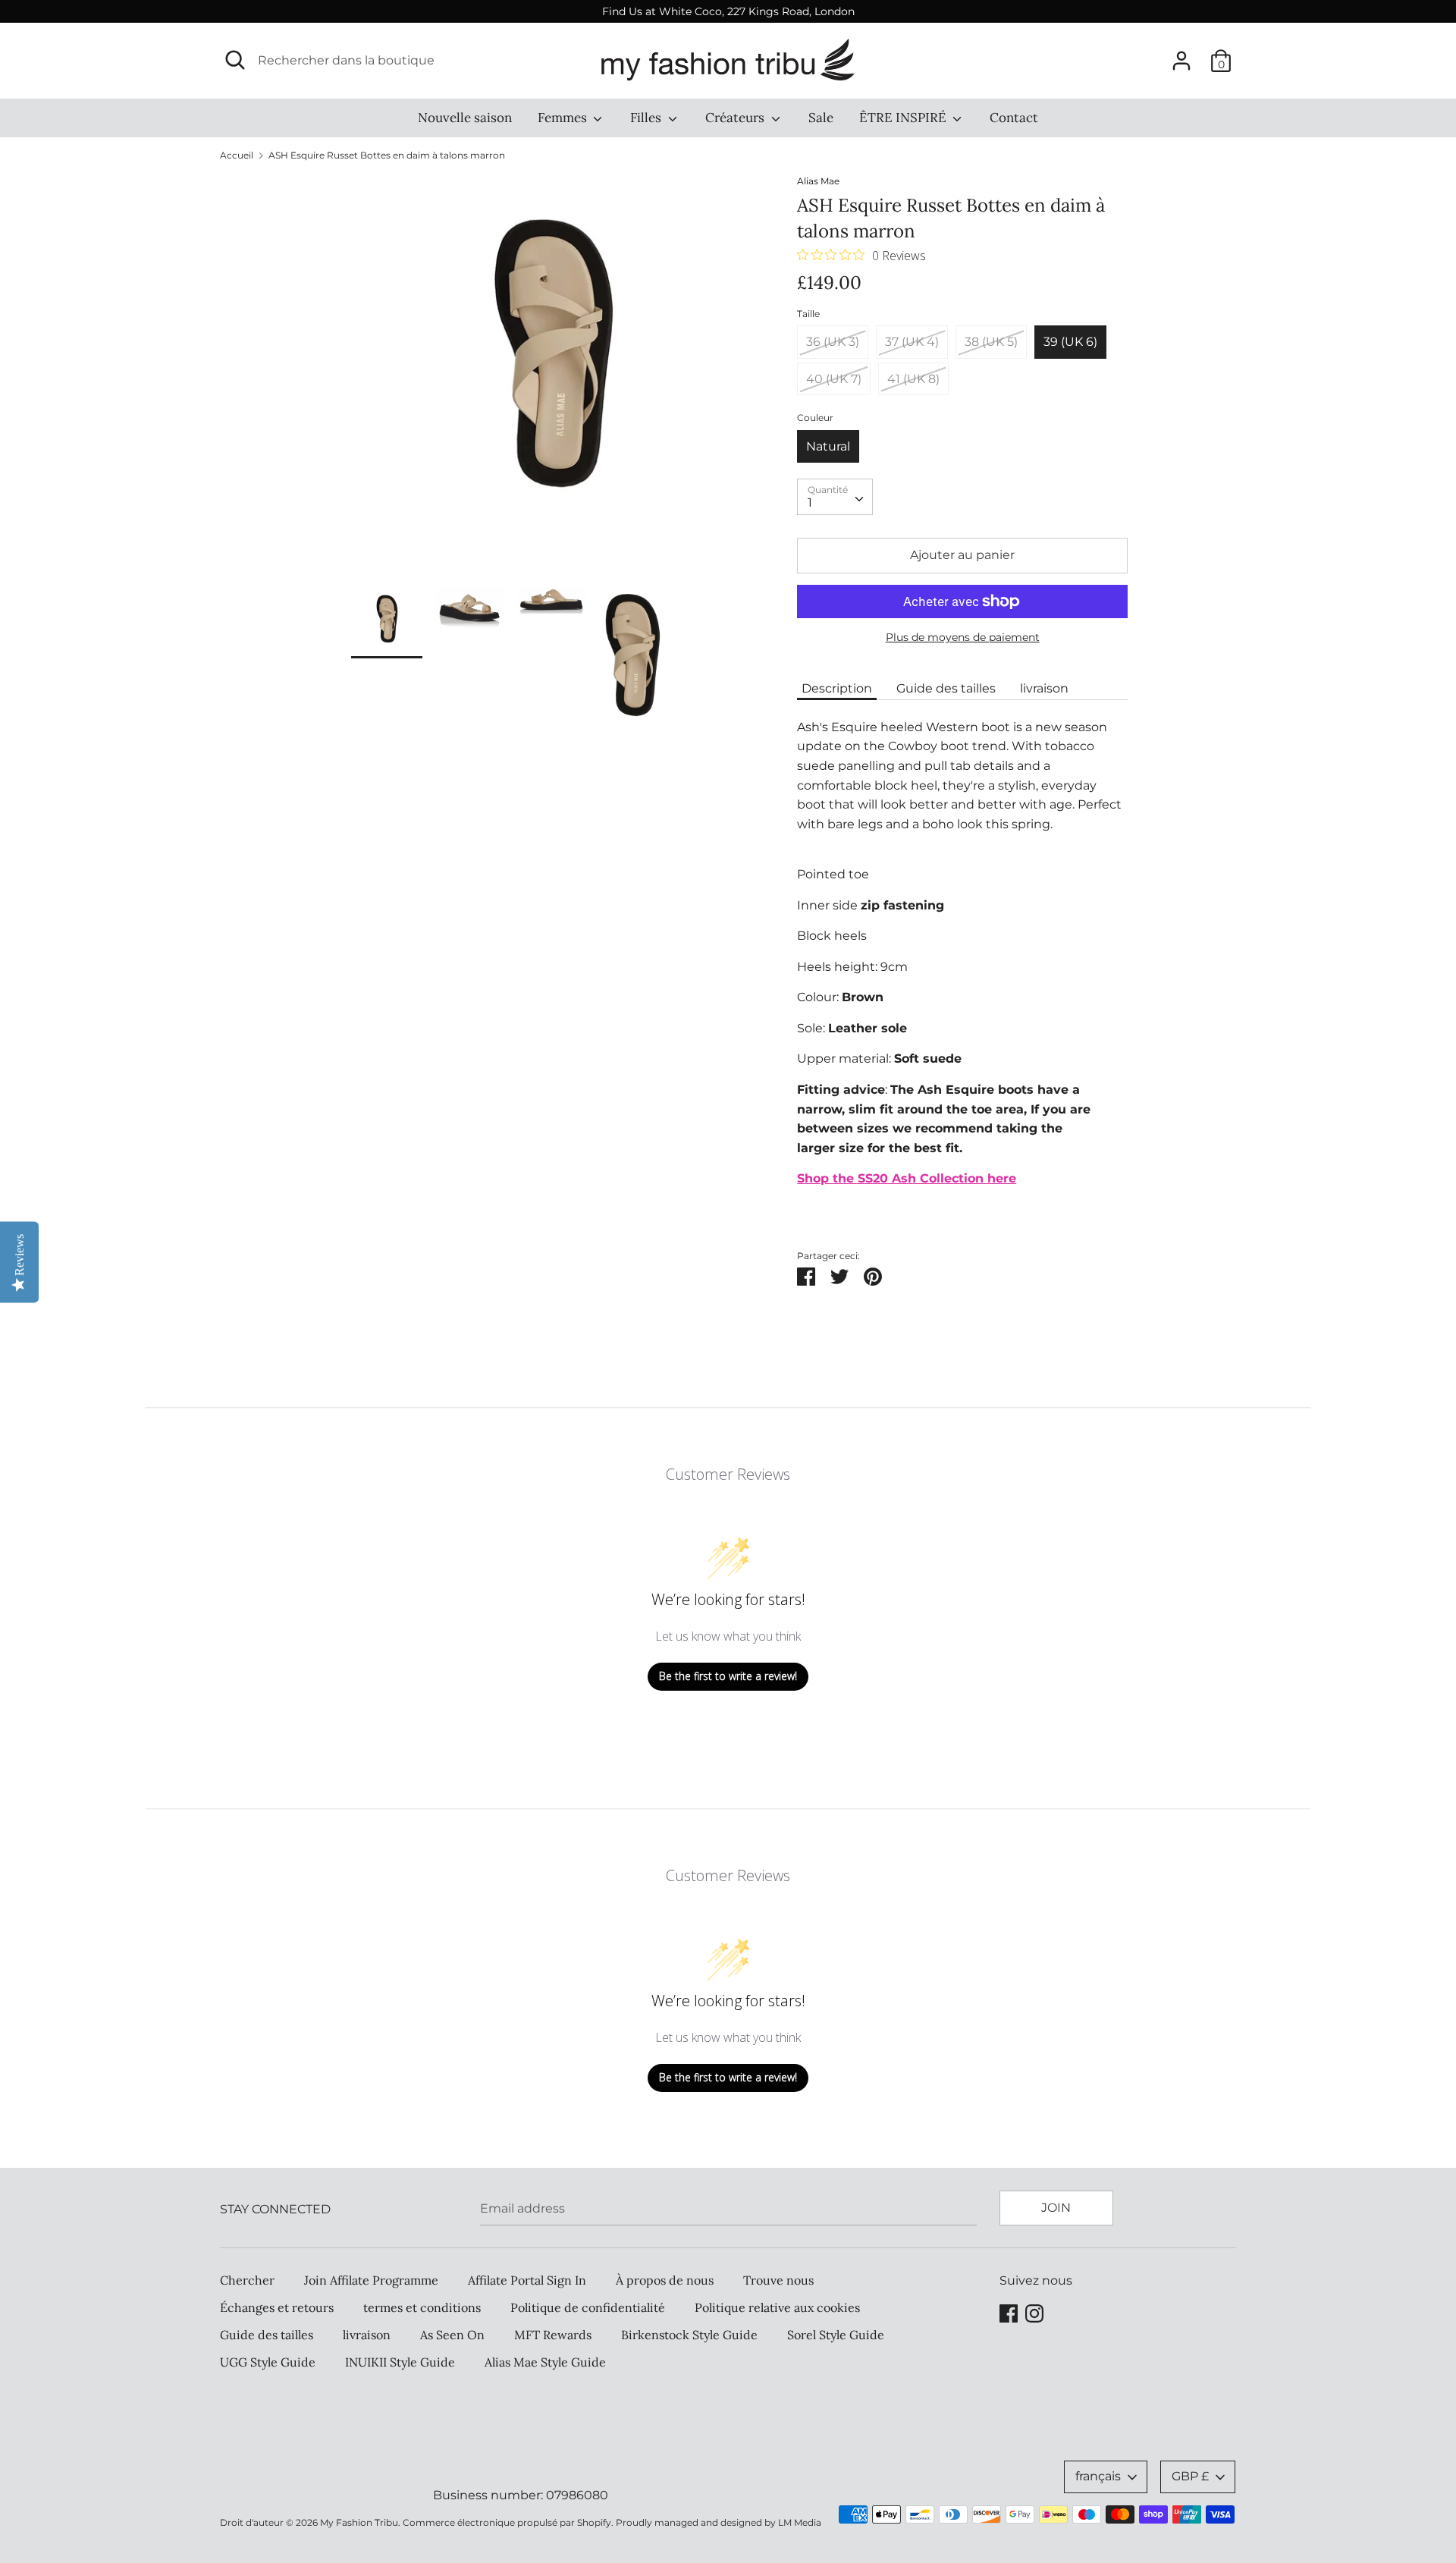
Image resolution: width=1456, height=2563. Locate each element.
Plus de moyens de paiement (963, 637)
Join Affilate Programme (371, 2280)
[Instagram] (1034, 2312)
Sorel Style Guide (836, 2335)
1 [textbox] (810, 503)
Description (837, 688)
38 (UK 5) (991, 342)
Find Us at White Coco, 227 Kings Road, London (728, 11)
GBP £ (1190, 2476)
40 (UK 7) (834, 379)
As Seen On (452, 2335)
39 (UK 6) (1070, 342)
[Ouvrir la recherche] (235, 60)
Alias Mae (818, 181)
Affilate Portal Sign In (527, 2280)
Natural (828, 446)
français (1098, 2476)
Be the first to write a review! (728, 1676)
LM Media (800, 2522)
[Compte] (1181, 55)
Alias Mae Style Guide (545, 2362)
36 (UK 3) (833, 342)
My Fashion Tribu (359, 2522)
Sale (821, 118)
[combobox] (835, 497)
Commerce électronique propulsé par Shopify (507, 2522)
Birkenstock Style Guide (689, 2335)
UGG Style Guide (268, 2362)
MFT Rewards (553, 2335)
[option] (552, 381)
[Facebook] (1009, 2312)
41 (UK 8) (913, 379)
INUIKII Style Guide (400, 2362)
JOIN (1056, 2208)
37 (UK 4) (912, 342)
